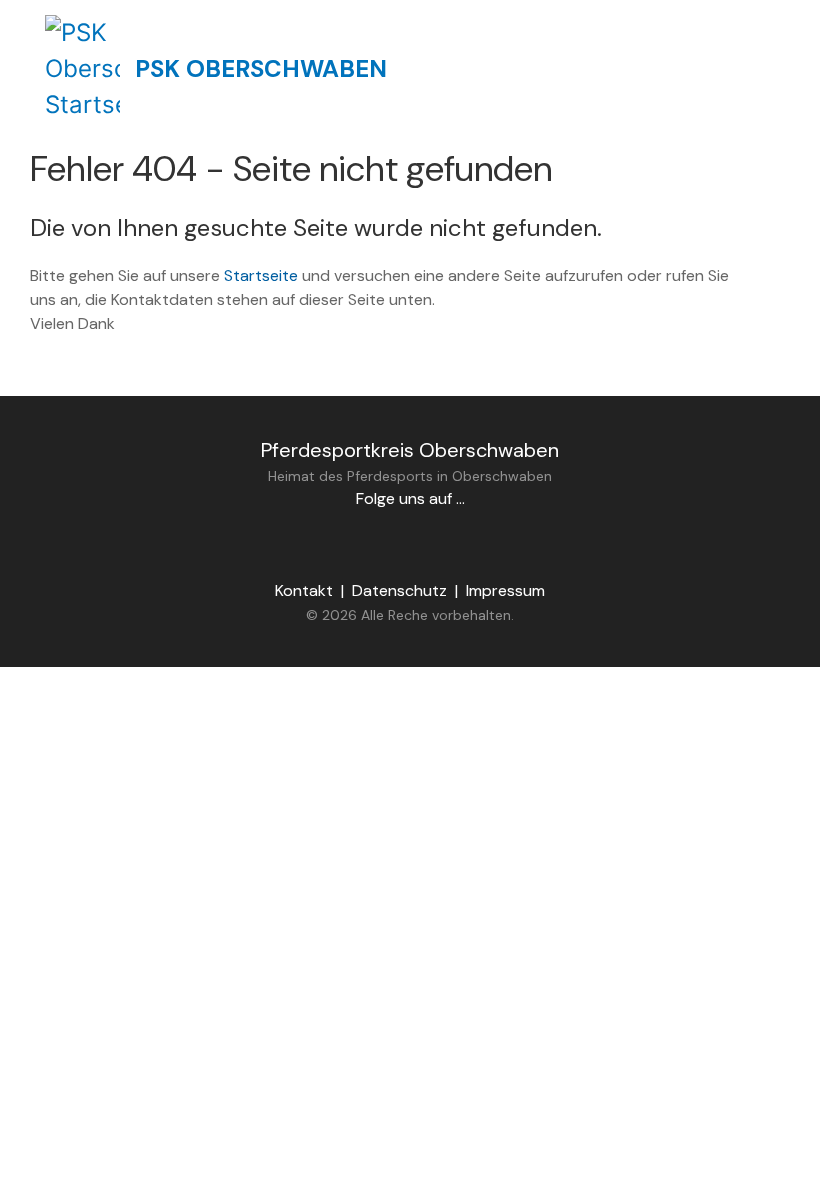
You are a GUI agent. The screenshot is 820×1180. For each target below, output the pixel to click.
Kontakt (304, 590)
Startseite (261, 275)
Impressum (505, 590)
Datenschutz (399, 590)
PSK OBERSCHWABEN (261, 68)
